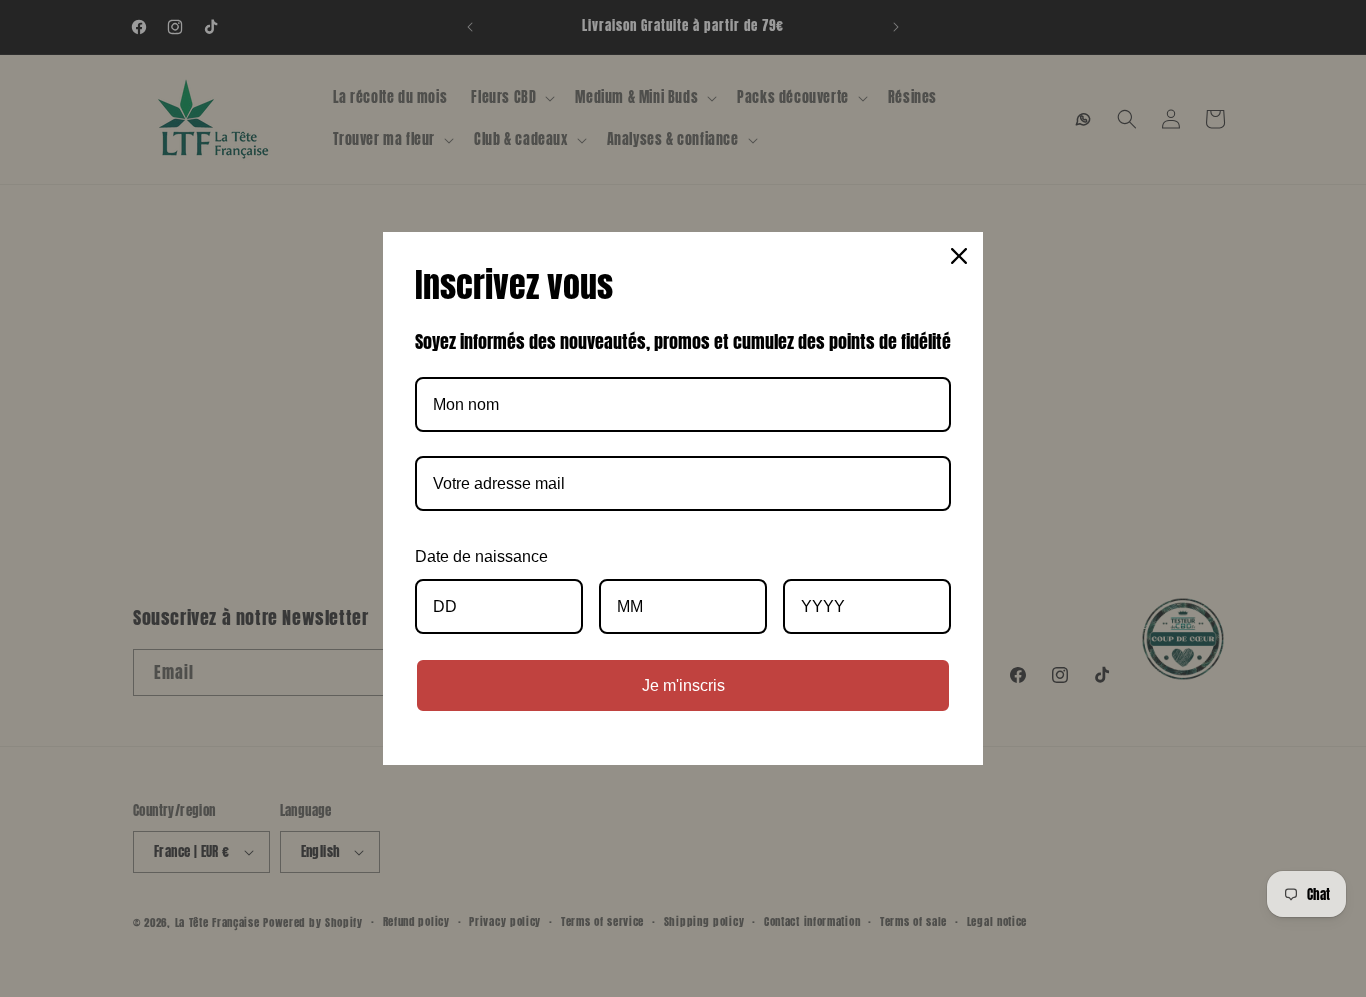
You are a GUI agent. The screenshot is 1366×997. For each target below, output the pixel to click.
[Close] (959, 256)
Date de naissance (481, 556)
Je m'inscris (683, 685)
